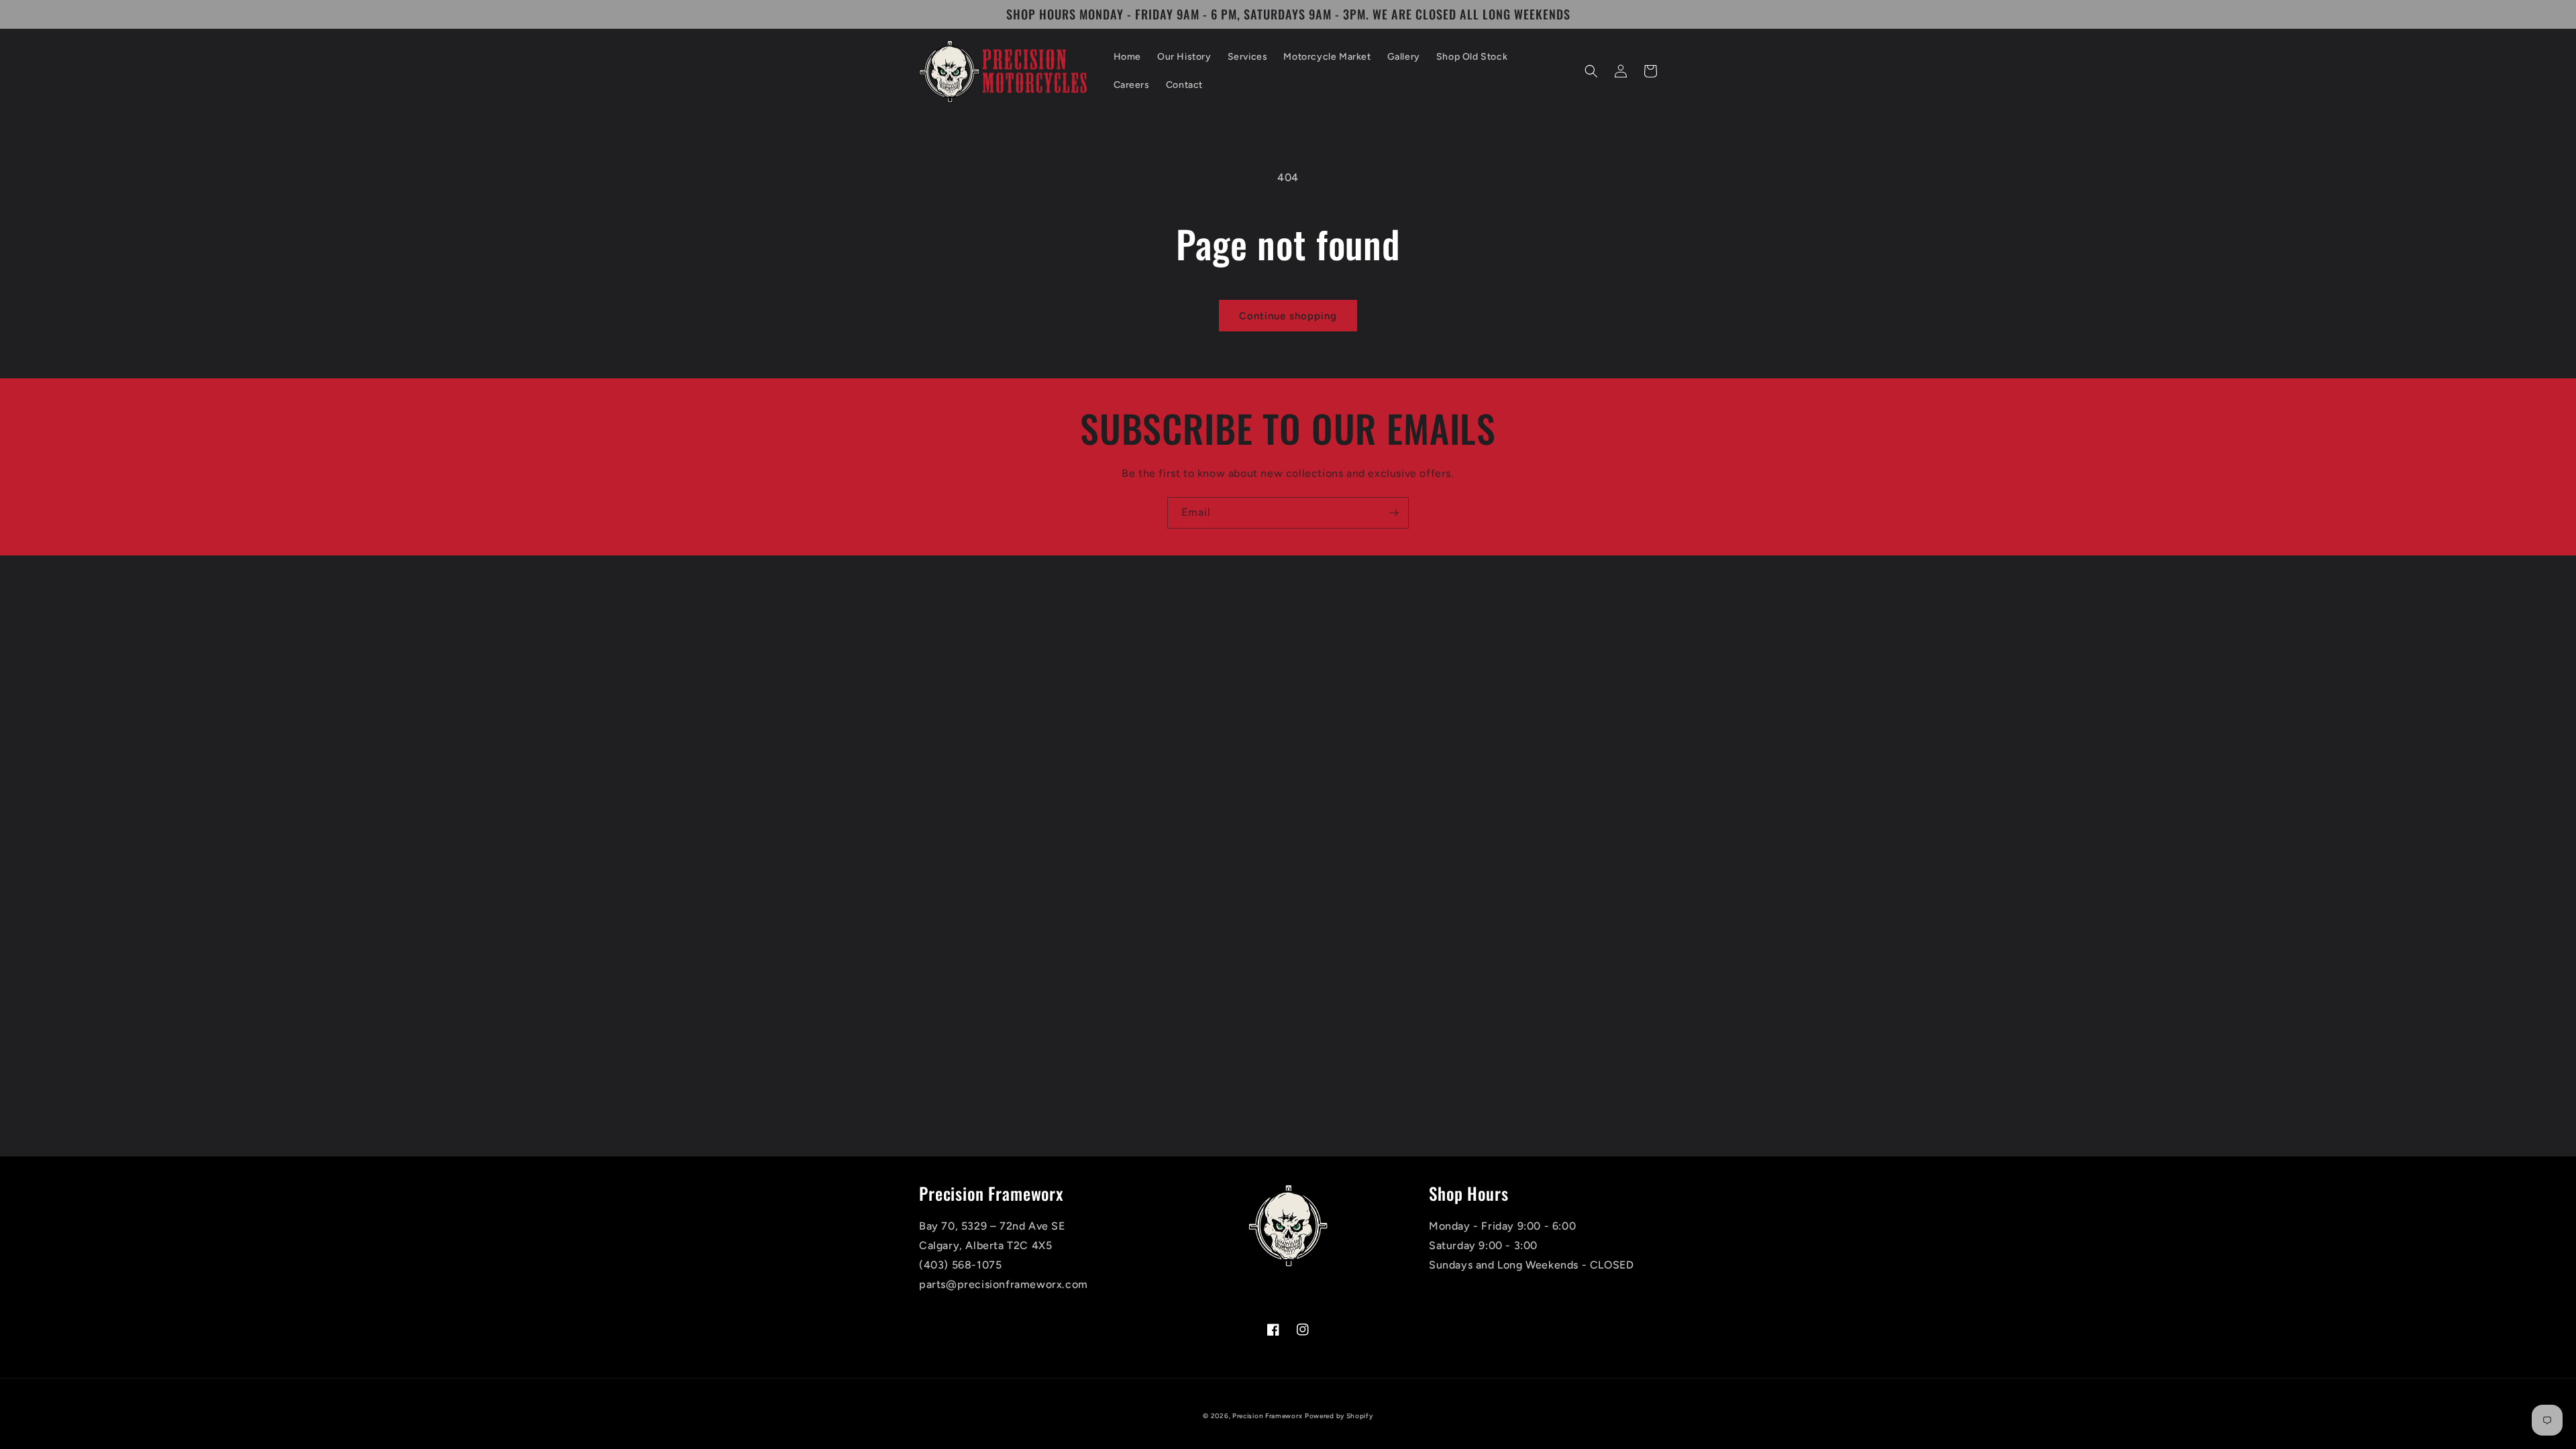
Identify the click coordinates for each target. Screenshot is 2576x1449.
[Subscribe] (1393, 513)
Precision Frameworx (1267, 1416)
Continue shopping (1288, 316)
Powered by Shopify (1339, 1416)
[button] (1591, 71)
